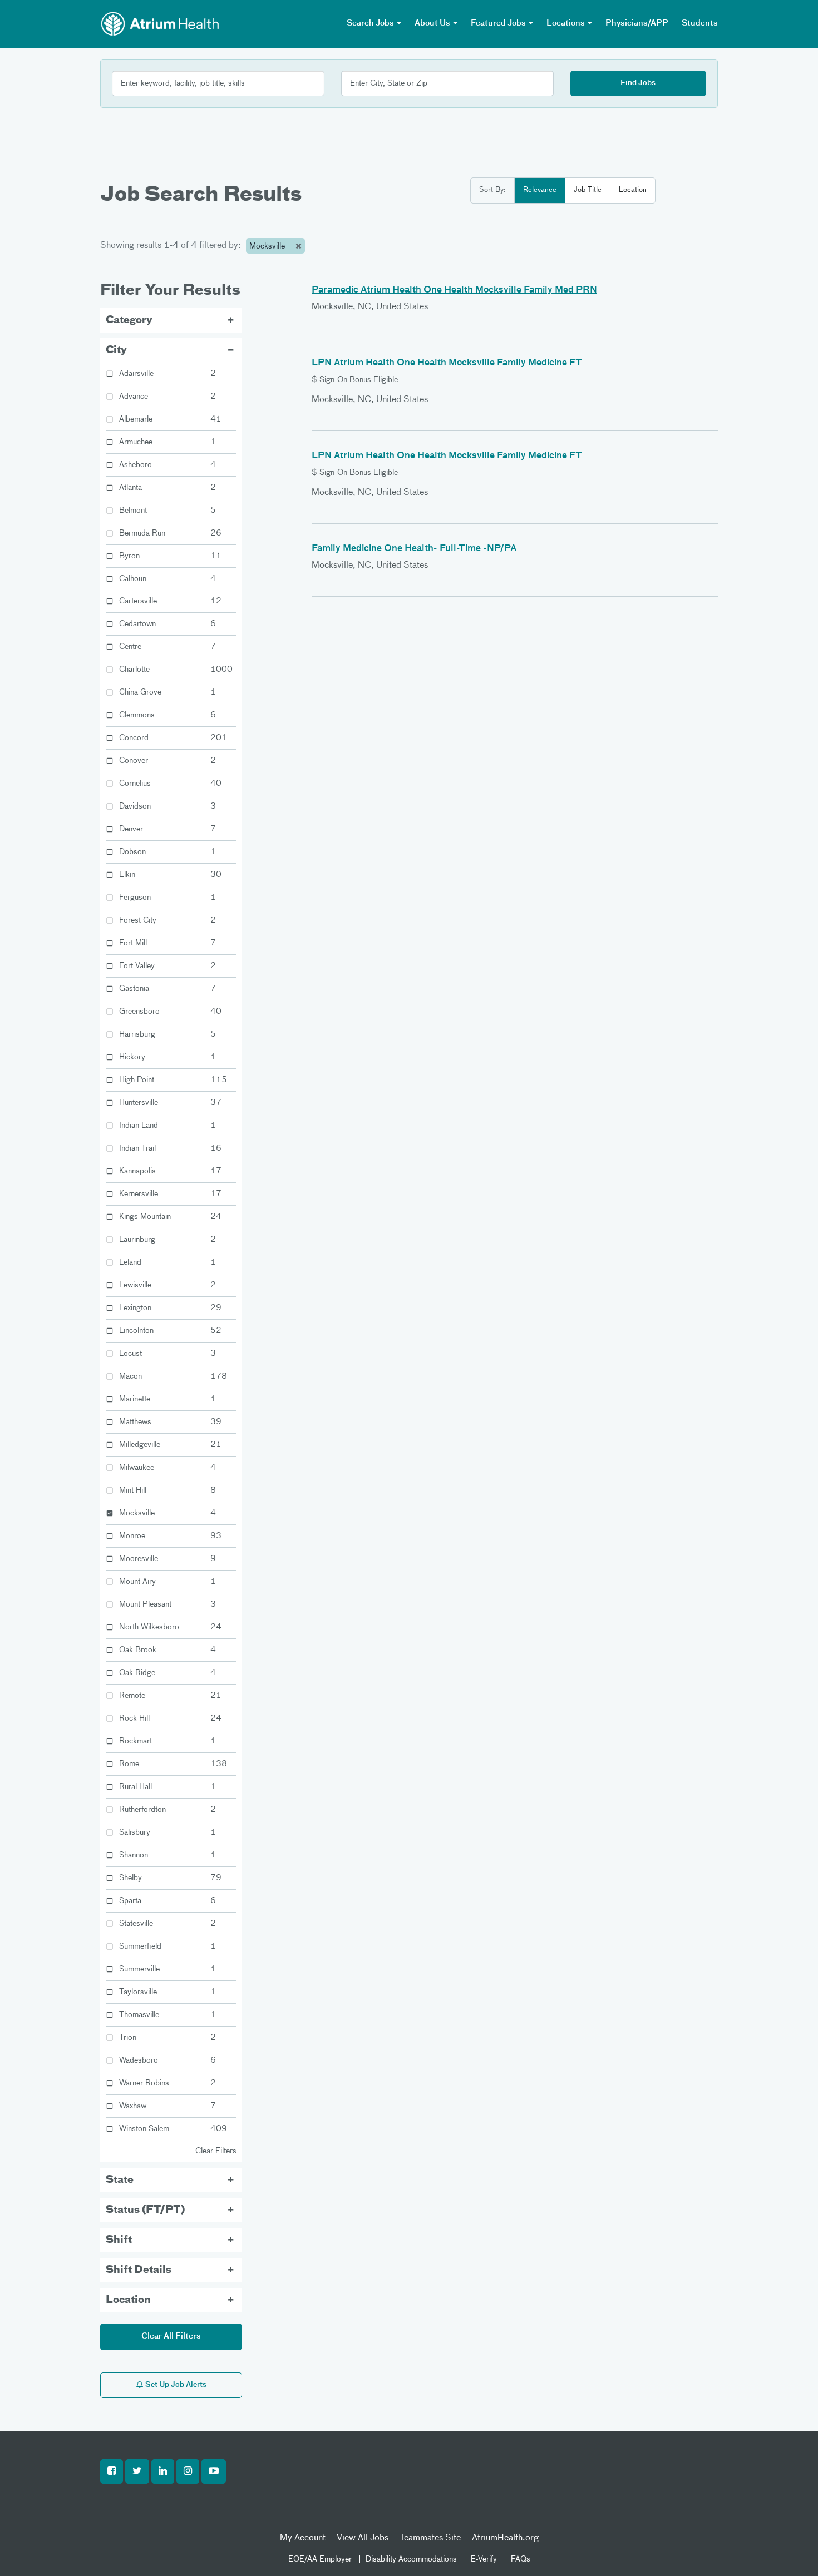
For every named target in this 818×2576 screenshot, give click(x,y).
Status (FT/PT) (145, 2210)
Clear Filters (216, 2151)
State (120, 2180)
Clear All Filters (171, 2336)
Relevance (540, 190)
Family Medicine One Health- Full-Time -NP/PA (414, 549)
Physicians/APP (637, 23)
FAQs (521, 2559)
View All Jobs (363, 2538)
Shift (119, 2240)
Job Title (588, 190)
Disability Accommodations (411, 2559)
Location (633, 190)
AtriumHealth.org (505, 2538)
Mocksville (268, 246)
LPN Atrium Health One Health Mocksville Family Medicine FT (447, 363)
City (116, 350)
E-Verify (484, 2559)
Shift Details (139, 2270)
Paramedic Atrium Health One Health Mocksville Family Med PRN (454, 290)
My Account (303, 2538)
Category (129, 320)
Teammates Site (430, 2538)
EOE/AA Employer (320, 2559)
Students (700, 23)
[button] (112, 2471)
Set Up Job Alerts (175, 2385)
